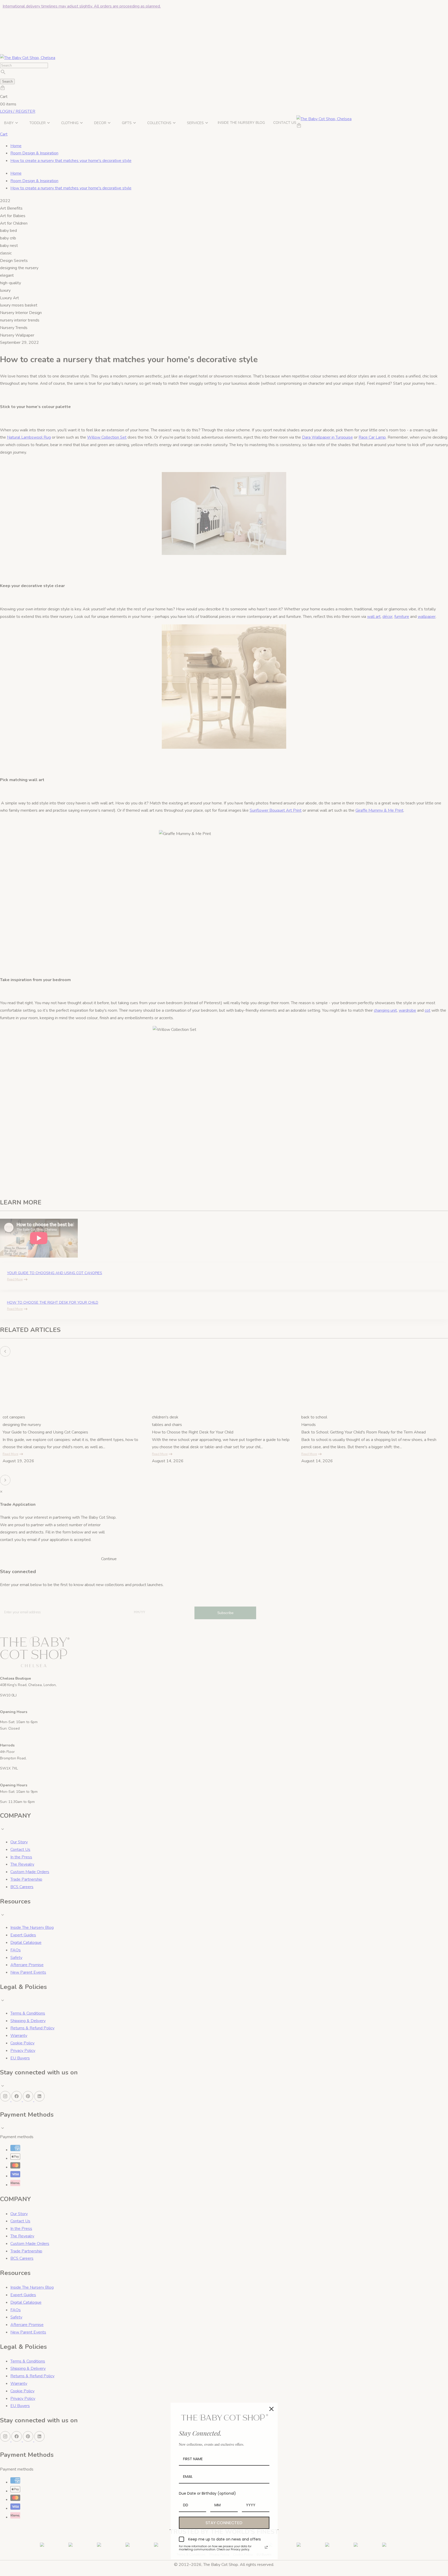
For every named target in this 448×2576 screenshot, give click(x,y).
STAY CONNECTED (224, 2523)
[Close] (271, 2409)
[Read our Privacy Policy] (266, 2547)
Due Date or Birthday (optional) (207, 2493)
